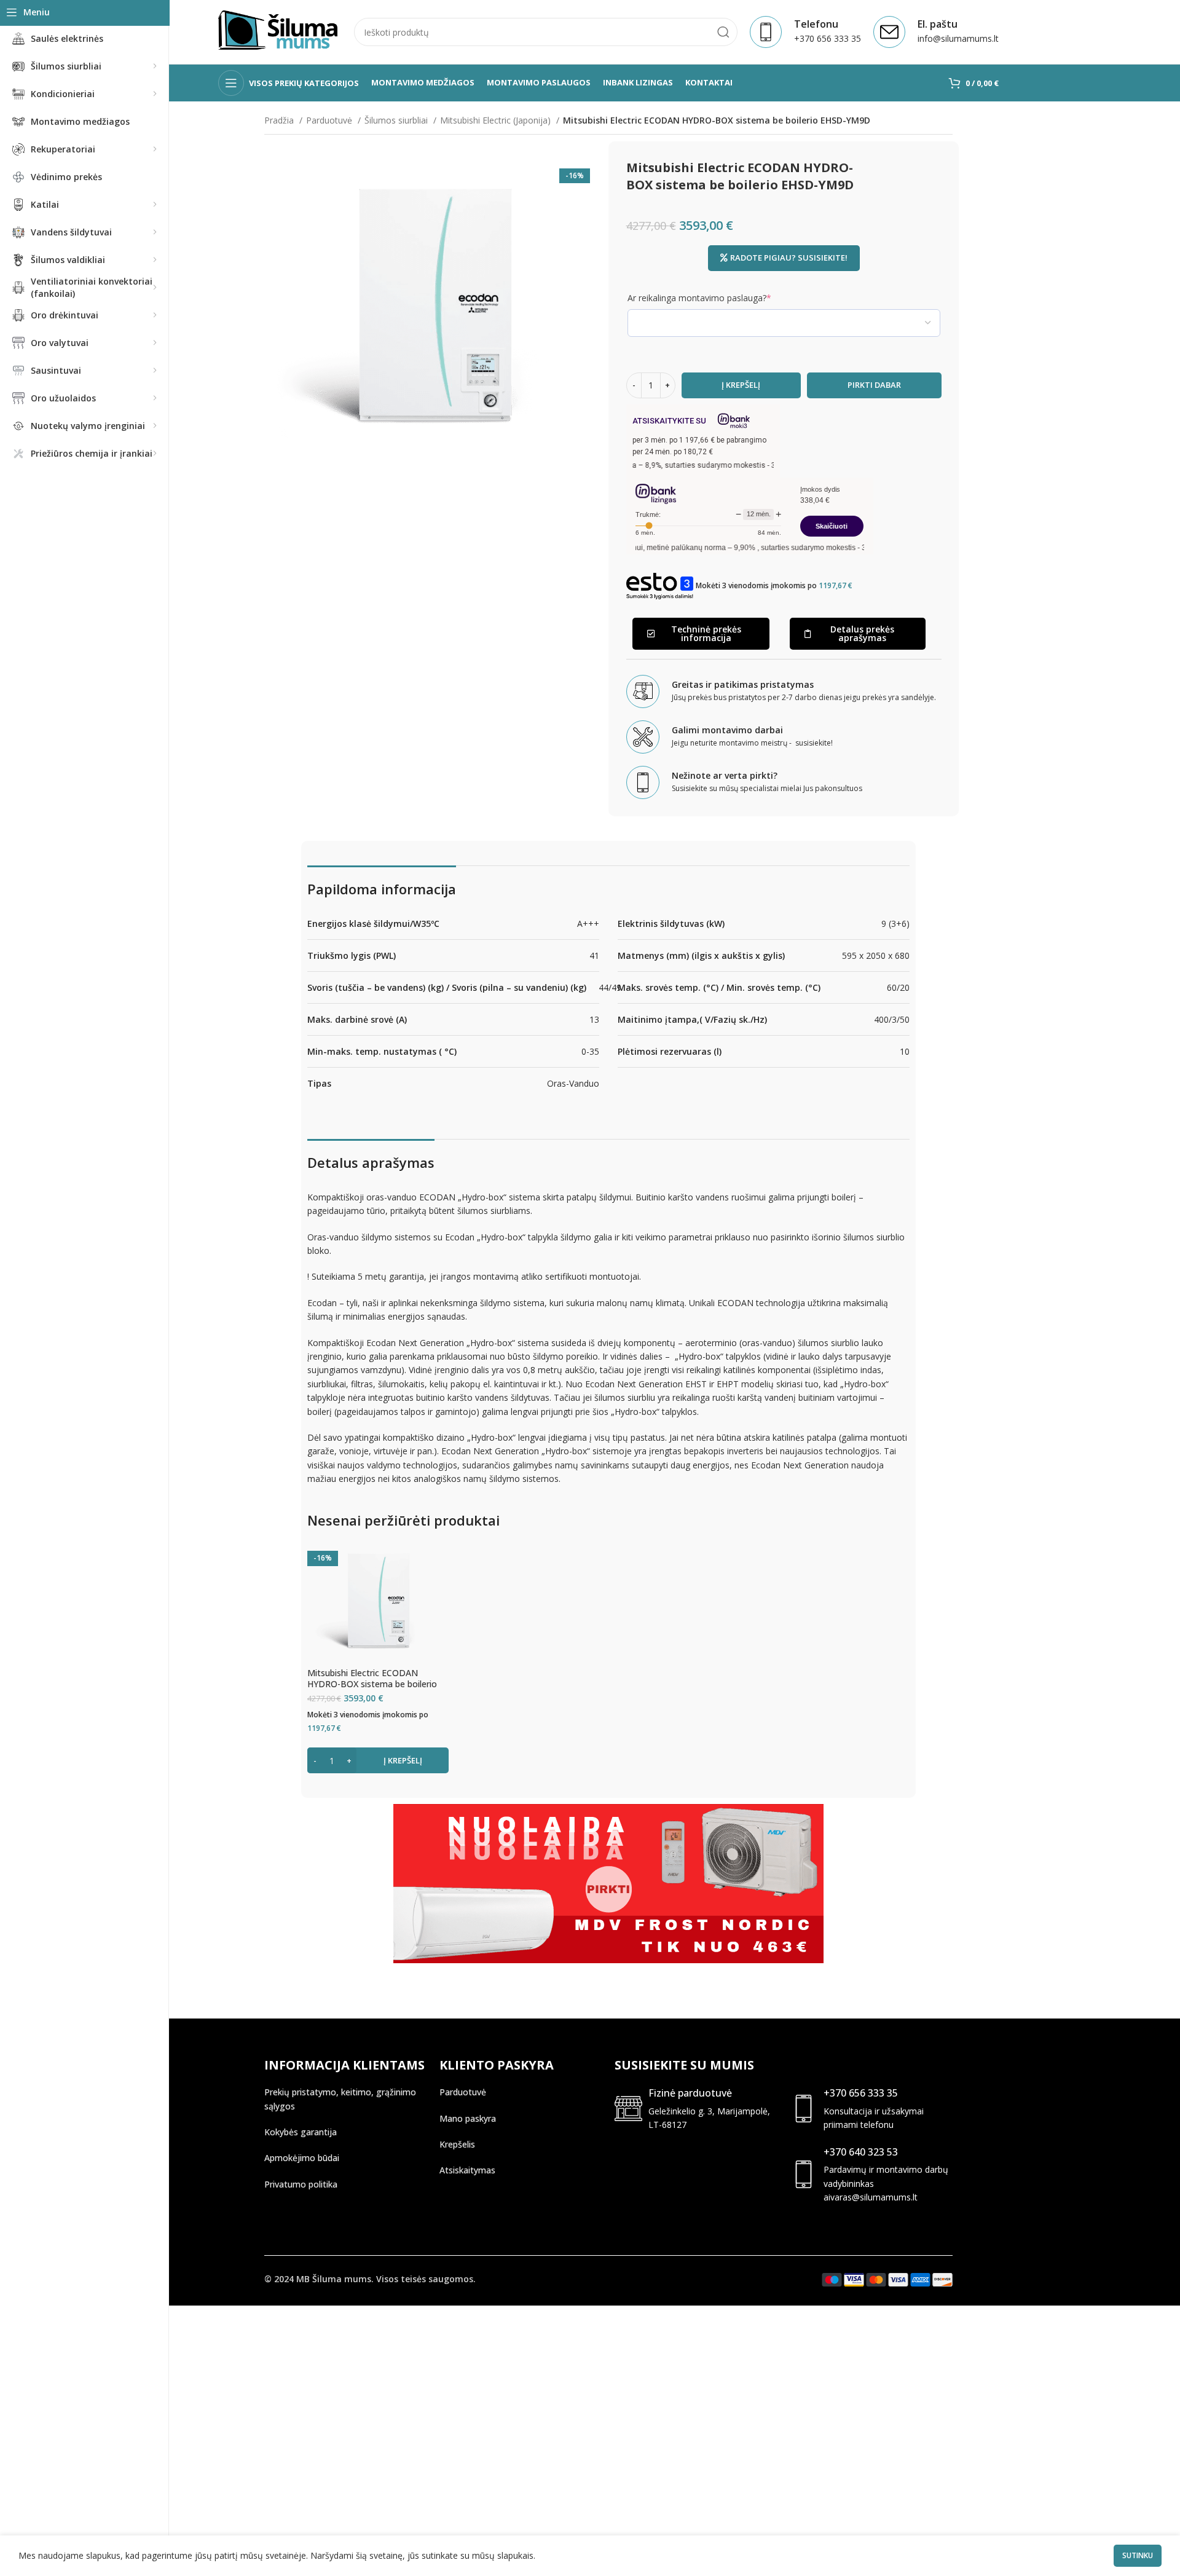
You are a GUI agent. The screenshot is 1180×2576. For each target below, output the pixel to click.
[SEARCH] (723, 32)
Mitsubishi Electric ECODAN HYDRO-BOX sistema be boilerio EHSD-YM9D (372, 1684)
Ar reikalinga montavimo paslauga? (718, 298)
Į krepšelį (741, 385)
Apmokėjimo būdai (302, 2158)
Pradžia (280, 120)
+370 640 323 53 (861, 2152)
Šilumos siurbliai (397, 120)
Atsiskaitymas (467, 2170)
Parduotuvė (330, 120)
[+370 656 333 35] (804, 2109)
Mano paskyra (468, 2118)
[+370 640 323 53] (804, 2174)
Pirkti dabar (874, 385)
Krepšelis (457, 2144)
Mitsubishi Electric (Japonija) (497, 120)
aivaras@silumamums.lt (871, 2197)
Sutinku (1138, 2555)
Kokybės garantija (301, 2132)
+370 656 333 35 (861, 2093)
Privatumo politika (301, 2184)
